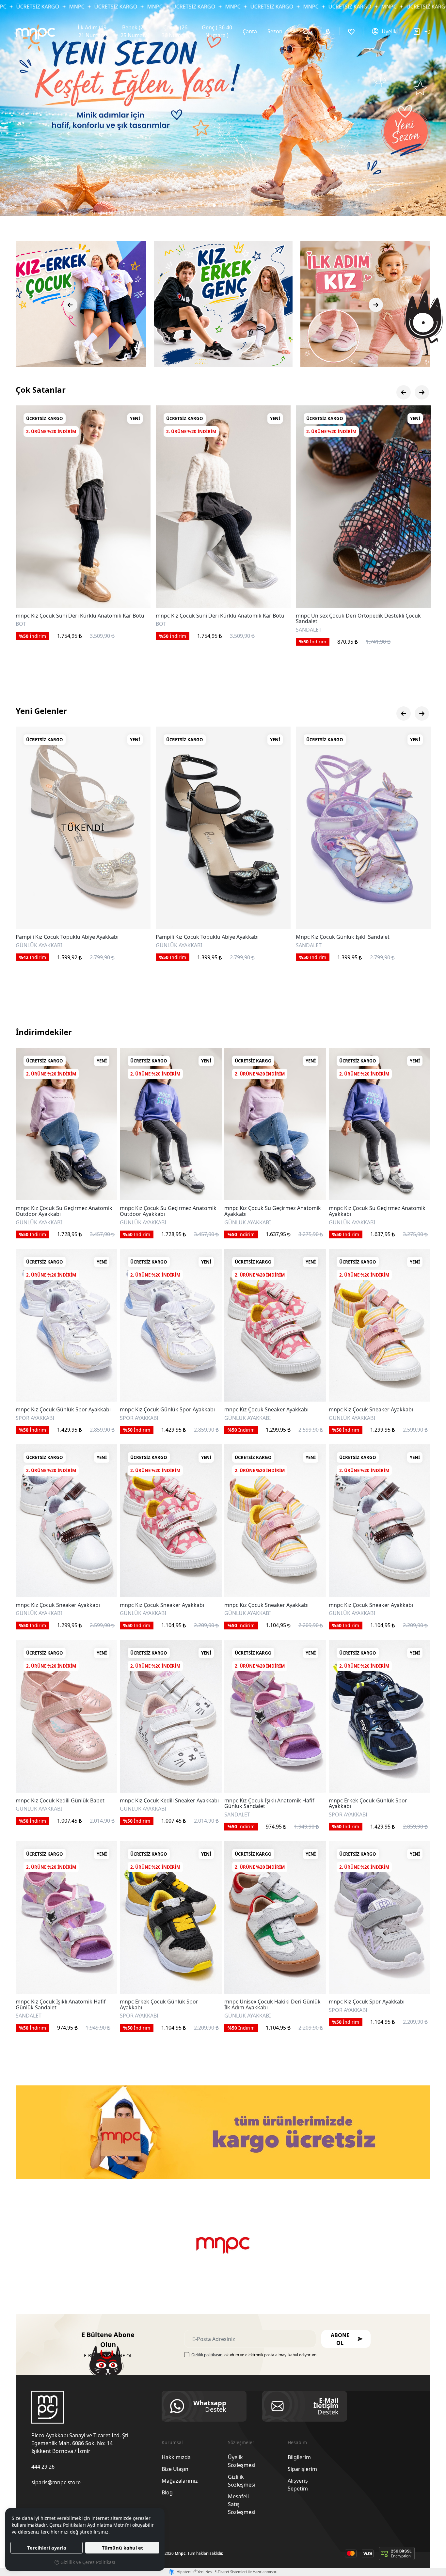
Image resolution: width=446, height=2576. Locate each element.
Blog (167, 2492)
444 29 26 (43, 2467)
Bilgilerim (299, 2457)
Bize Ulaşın (175, 2469)
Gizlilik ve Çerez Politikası (87, 2562)
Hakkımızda (176, 2457)
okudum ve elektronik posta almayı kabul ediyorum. (254, 2355)
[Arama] (306, 31)
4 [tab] (226, 205)
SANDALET (29, 630)
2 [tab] (214, 205)
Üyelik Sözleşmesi (242, 2461)
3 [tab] (220, 205)
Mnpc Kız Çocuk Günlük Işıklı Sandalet (63, 937)
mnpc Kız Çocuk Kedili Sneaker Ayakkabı (169, 1801)
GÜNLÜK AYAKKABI (39, 1223)
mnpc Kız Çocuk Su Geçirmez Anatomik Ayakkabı (273, 1211)
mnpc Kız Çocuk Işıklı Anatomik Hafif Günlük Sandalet (269, 1804)
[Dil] (329, 31)
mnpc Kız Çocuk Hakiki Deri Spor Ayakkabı (348, 615)
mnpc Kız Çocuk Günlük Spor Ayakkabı (63, 1410)
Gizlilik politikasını (207, 2355)
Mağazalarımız (180, 2481)
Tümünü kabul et (122, 2548)
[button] (346, 2339)
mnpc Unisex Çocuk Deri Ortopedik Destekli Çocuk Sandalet (78, 619)
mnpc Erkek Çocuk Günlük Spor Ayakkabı (368, 1804)
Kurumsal (172, 2442)
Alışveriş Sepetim (298, 2485)
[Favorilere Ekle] (138, 595)
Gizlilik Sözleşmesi (242, 2481)
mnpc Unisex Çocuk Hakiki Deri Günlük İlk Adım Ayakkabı (272, 2005)
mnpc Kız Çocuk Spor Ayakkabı (367, 2002)
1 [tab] (208, 205)
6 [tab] (238, 205)
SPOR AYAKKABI (315, 624)
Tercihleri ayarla (47, 2548)
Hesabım (297, 2442)
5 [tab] (232, 205)
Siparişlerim (302, 2469)
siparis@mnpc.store (56, 2482)
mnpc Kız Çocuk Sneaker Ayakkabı (266, 1410)
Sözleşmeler (241, 2442)
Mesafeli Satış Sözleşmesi (242, 2504)
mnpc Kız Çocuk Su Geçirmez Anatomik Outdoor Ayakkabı (64, 1211)
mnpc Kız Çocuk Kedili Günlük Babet (60, 1801)
